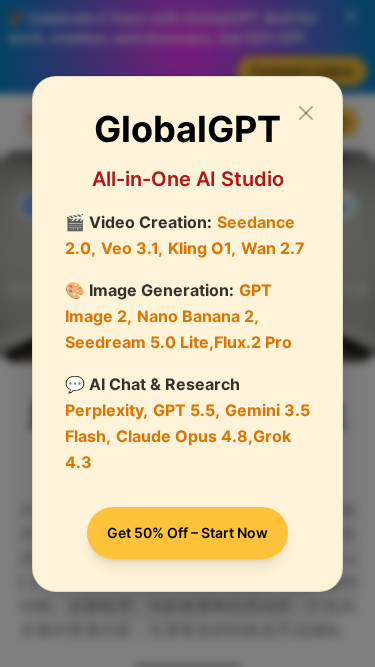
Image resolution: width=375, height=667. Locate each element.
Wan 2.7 (273, 248)
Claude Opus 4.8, (184, 436)
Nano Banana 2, (198, 316)
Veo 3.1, (132, 248)
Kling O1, (202, 248)
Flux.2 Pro (253, 342)
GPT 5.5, (186, 410)
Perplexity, (106, 410)
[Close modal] (306, 113)
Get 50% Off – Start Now (187, 532)
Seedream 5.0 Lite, (139, 342)
